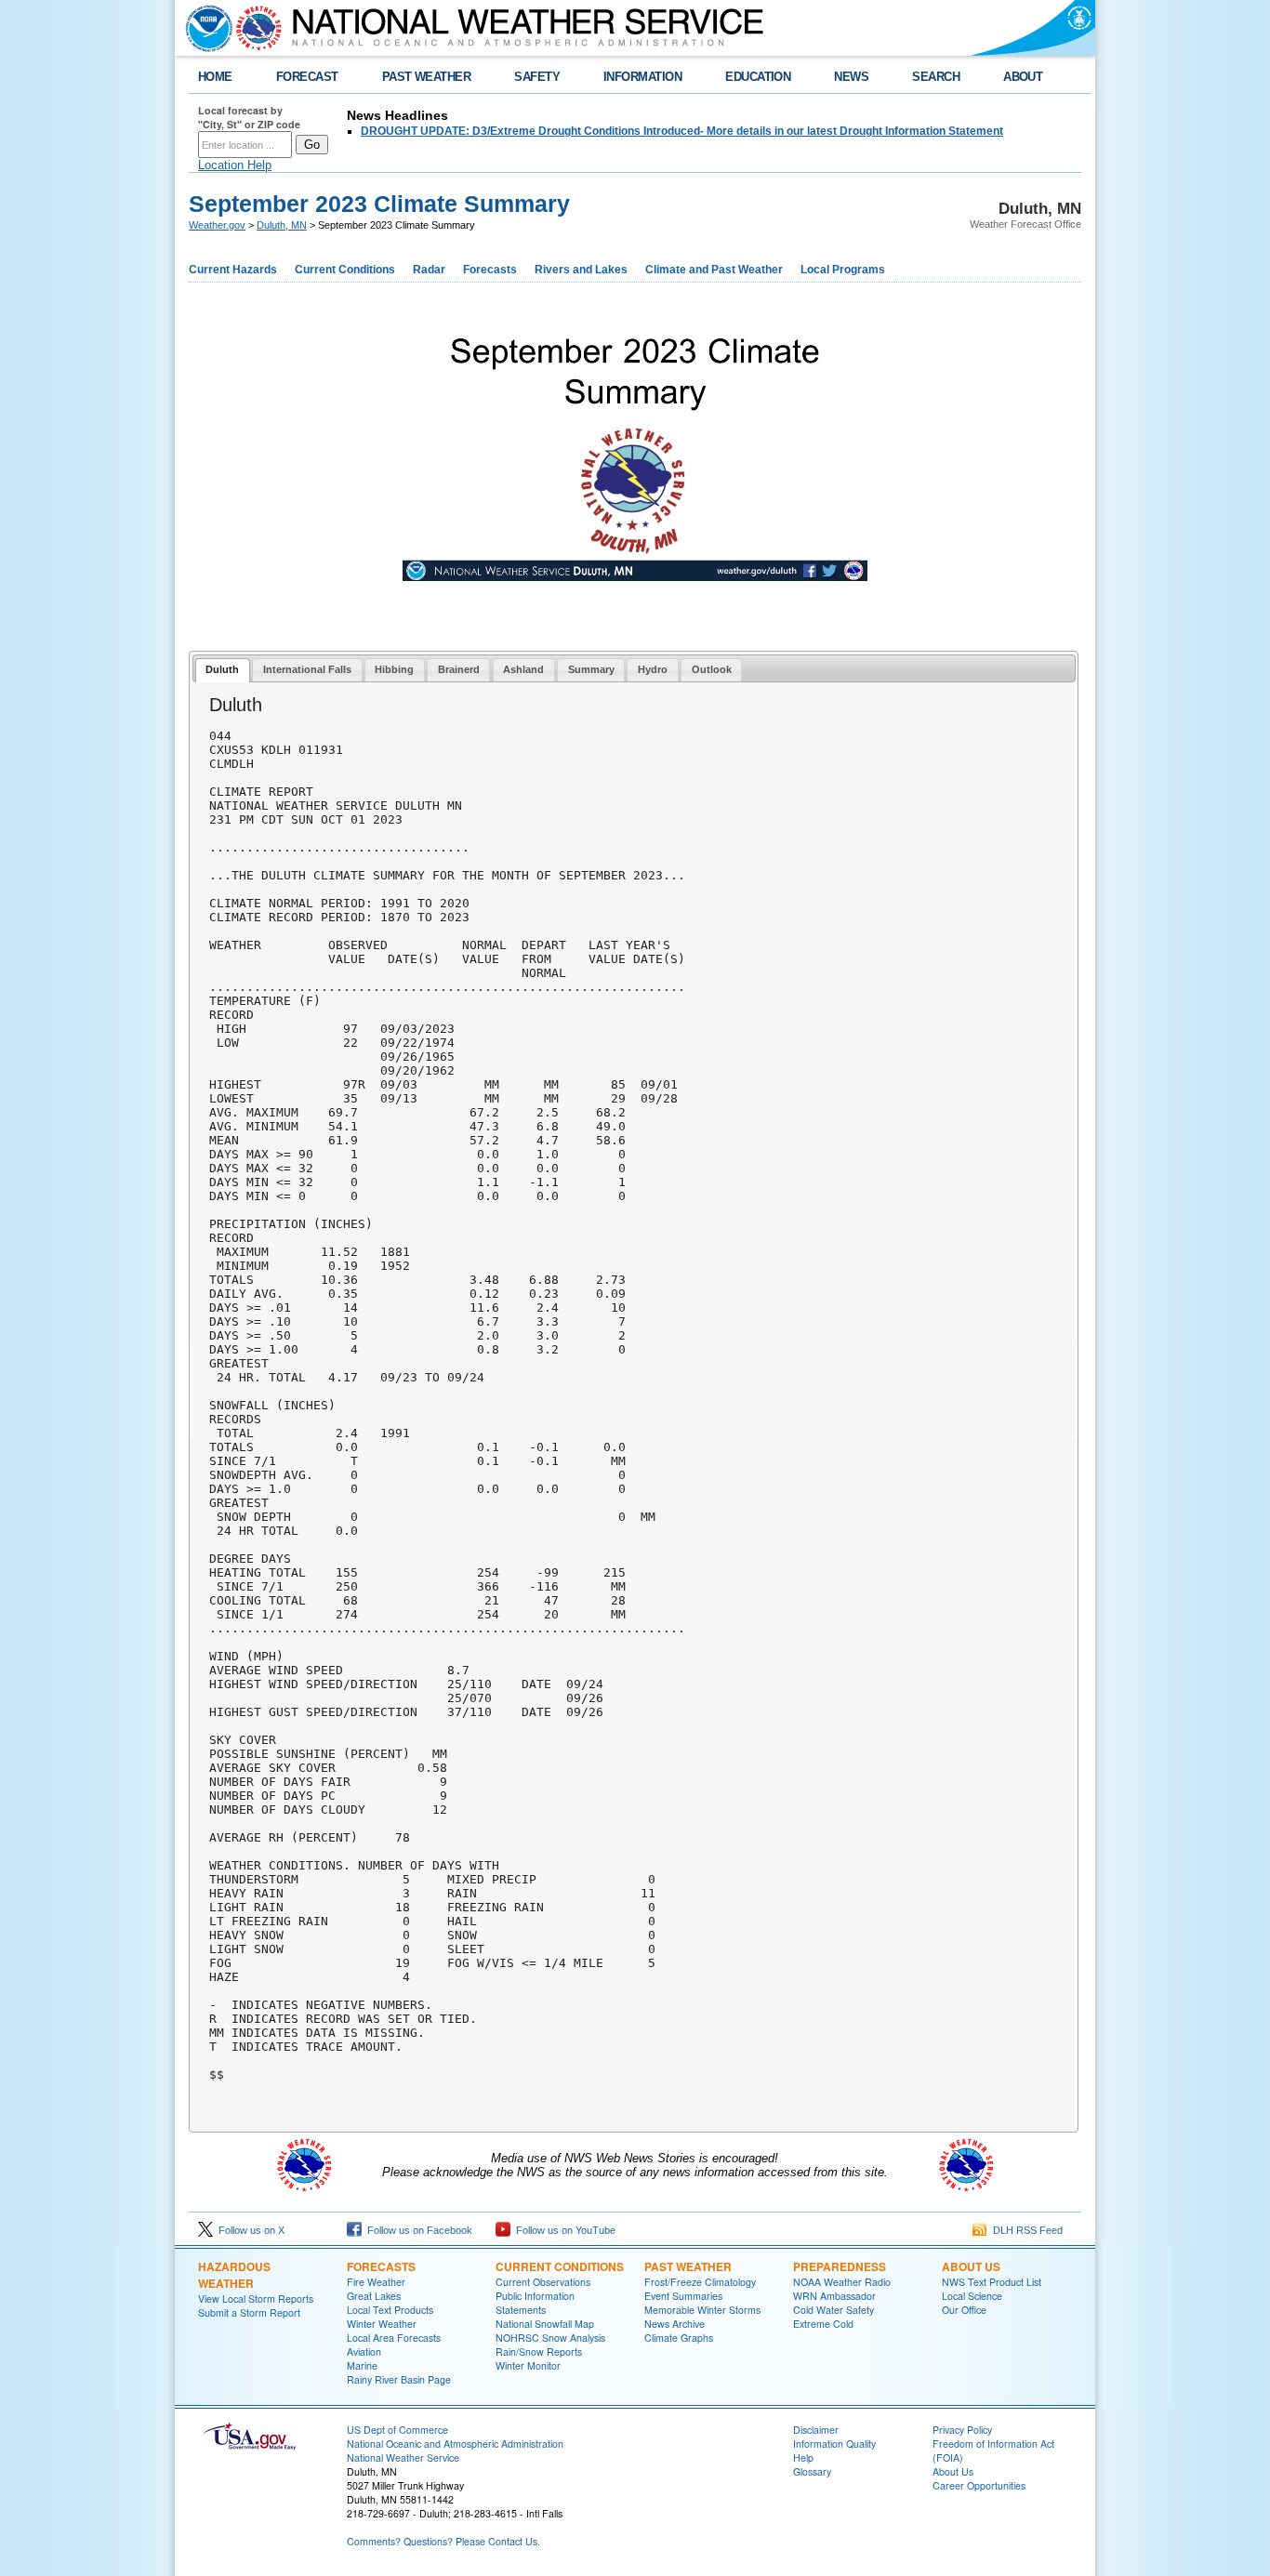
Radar (429, 270)
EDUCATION (758, 77)
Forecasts (490, 270)
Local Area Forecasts (394, 2338)
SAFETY (537, 77)
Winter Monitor (528, 2365)
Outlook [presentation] (712, 669)
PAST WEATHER (427, 77)
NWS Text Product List (992, 2282)
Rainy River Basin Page (399, 2379)
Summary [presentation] (591, 669)
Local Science (972, 2296)
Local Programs (843, 270)
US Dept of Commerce (397, 2430)
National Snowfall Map (545, 2324)
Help (803, 2457)
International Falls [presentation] (307, 669)
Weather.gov (217, 225)
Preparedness (840, 2266)
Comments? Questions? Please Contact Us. (443, 2541)
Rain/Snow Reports (539, 2351)
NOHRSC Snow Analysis (550, 2338)
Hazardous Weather (234, 2275)
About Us (971, 2266)
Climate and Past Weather (714, 270)
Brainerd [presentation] (459, 669)
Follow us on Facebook (417, 2230)
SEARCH (936, 77)
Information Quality (834, 2444)
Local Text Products (390, 2310)
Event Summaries (683, 2296)
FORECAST (307, 77)
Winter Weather (382, 2324)
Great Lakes (374, 2296)
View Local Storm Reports (256, 2299)
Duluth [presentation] (222, 669)
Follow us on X (249, 2230)
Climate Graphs (679, 2338)
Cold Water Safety (833, 2310)
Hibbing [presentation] (394, 669)
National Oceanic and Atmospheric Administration (455, 2444)
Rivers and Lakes (581, 270)
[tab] (223, 671)
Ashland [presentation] (523, 669)
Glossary (812, 2471)
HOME (215, 77)
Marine (362, 2365)
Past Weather (688, 2266)
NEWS (851, 77)
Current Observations (543, 2282)
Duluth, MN (282, 225)
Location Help (235, 165)
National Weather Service (403, 2457)
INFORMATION (642, 77)
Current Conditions (345, 270)
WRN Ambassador (834, 2296)
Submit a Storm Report (249, 2312)
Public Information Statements (535, 2303)
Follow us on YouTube (563, 2230)
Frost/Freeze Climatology (700, 2282)
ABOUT (1023, 77)
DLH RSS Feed (1025, 2230)
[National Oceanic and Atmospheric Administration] (205, 28)
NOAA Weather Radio (842, 2282)
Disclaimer (816, 2430)
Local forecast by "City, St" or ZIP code (249, 117)
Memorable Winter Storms (702, 2310)
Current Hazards (233, 270)
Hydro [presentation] (653, 669)
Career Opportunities (979, 2485)
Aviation (364, 2351)
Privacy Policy (962, 2430)
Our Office (964, 2310)
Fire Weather (376, 2282)
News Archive (675, 2324)
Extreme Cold (823, 2324)
